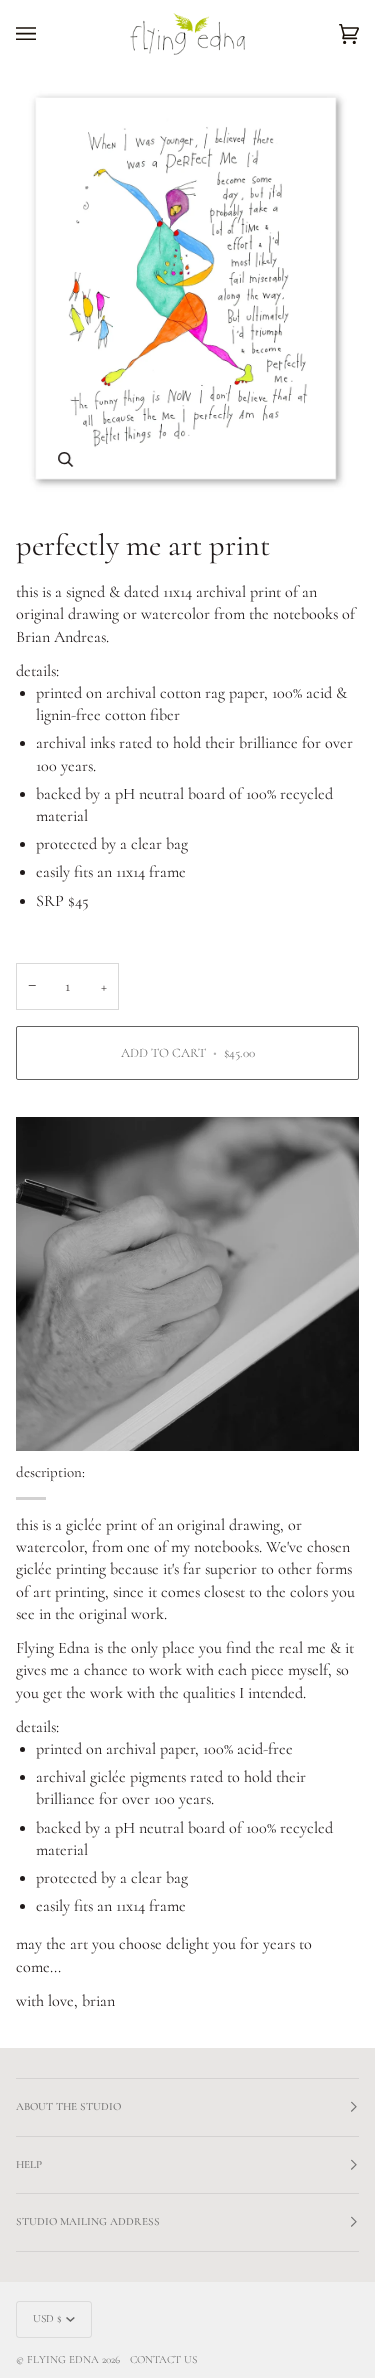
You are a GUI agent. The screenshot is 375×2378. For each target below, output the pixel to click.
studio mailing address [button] (88, 2221)
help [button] (29, 2164)
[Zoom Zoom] (187, 290)
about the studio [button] (68, 2106)
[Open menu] (46, 34)
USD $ (47, 2318)
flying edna (63, 2359)
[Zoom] (65, 459)
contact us (163, 2359)
